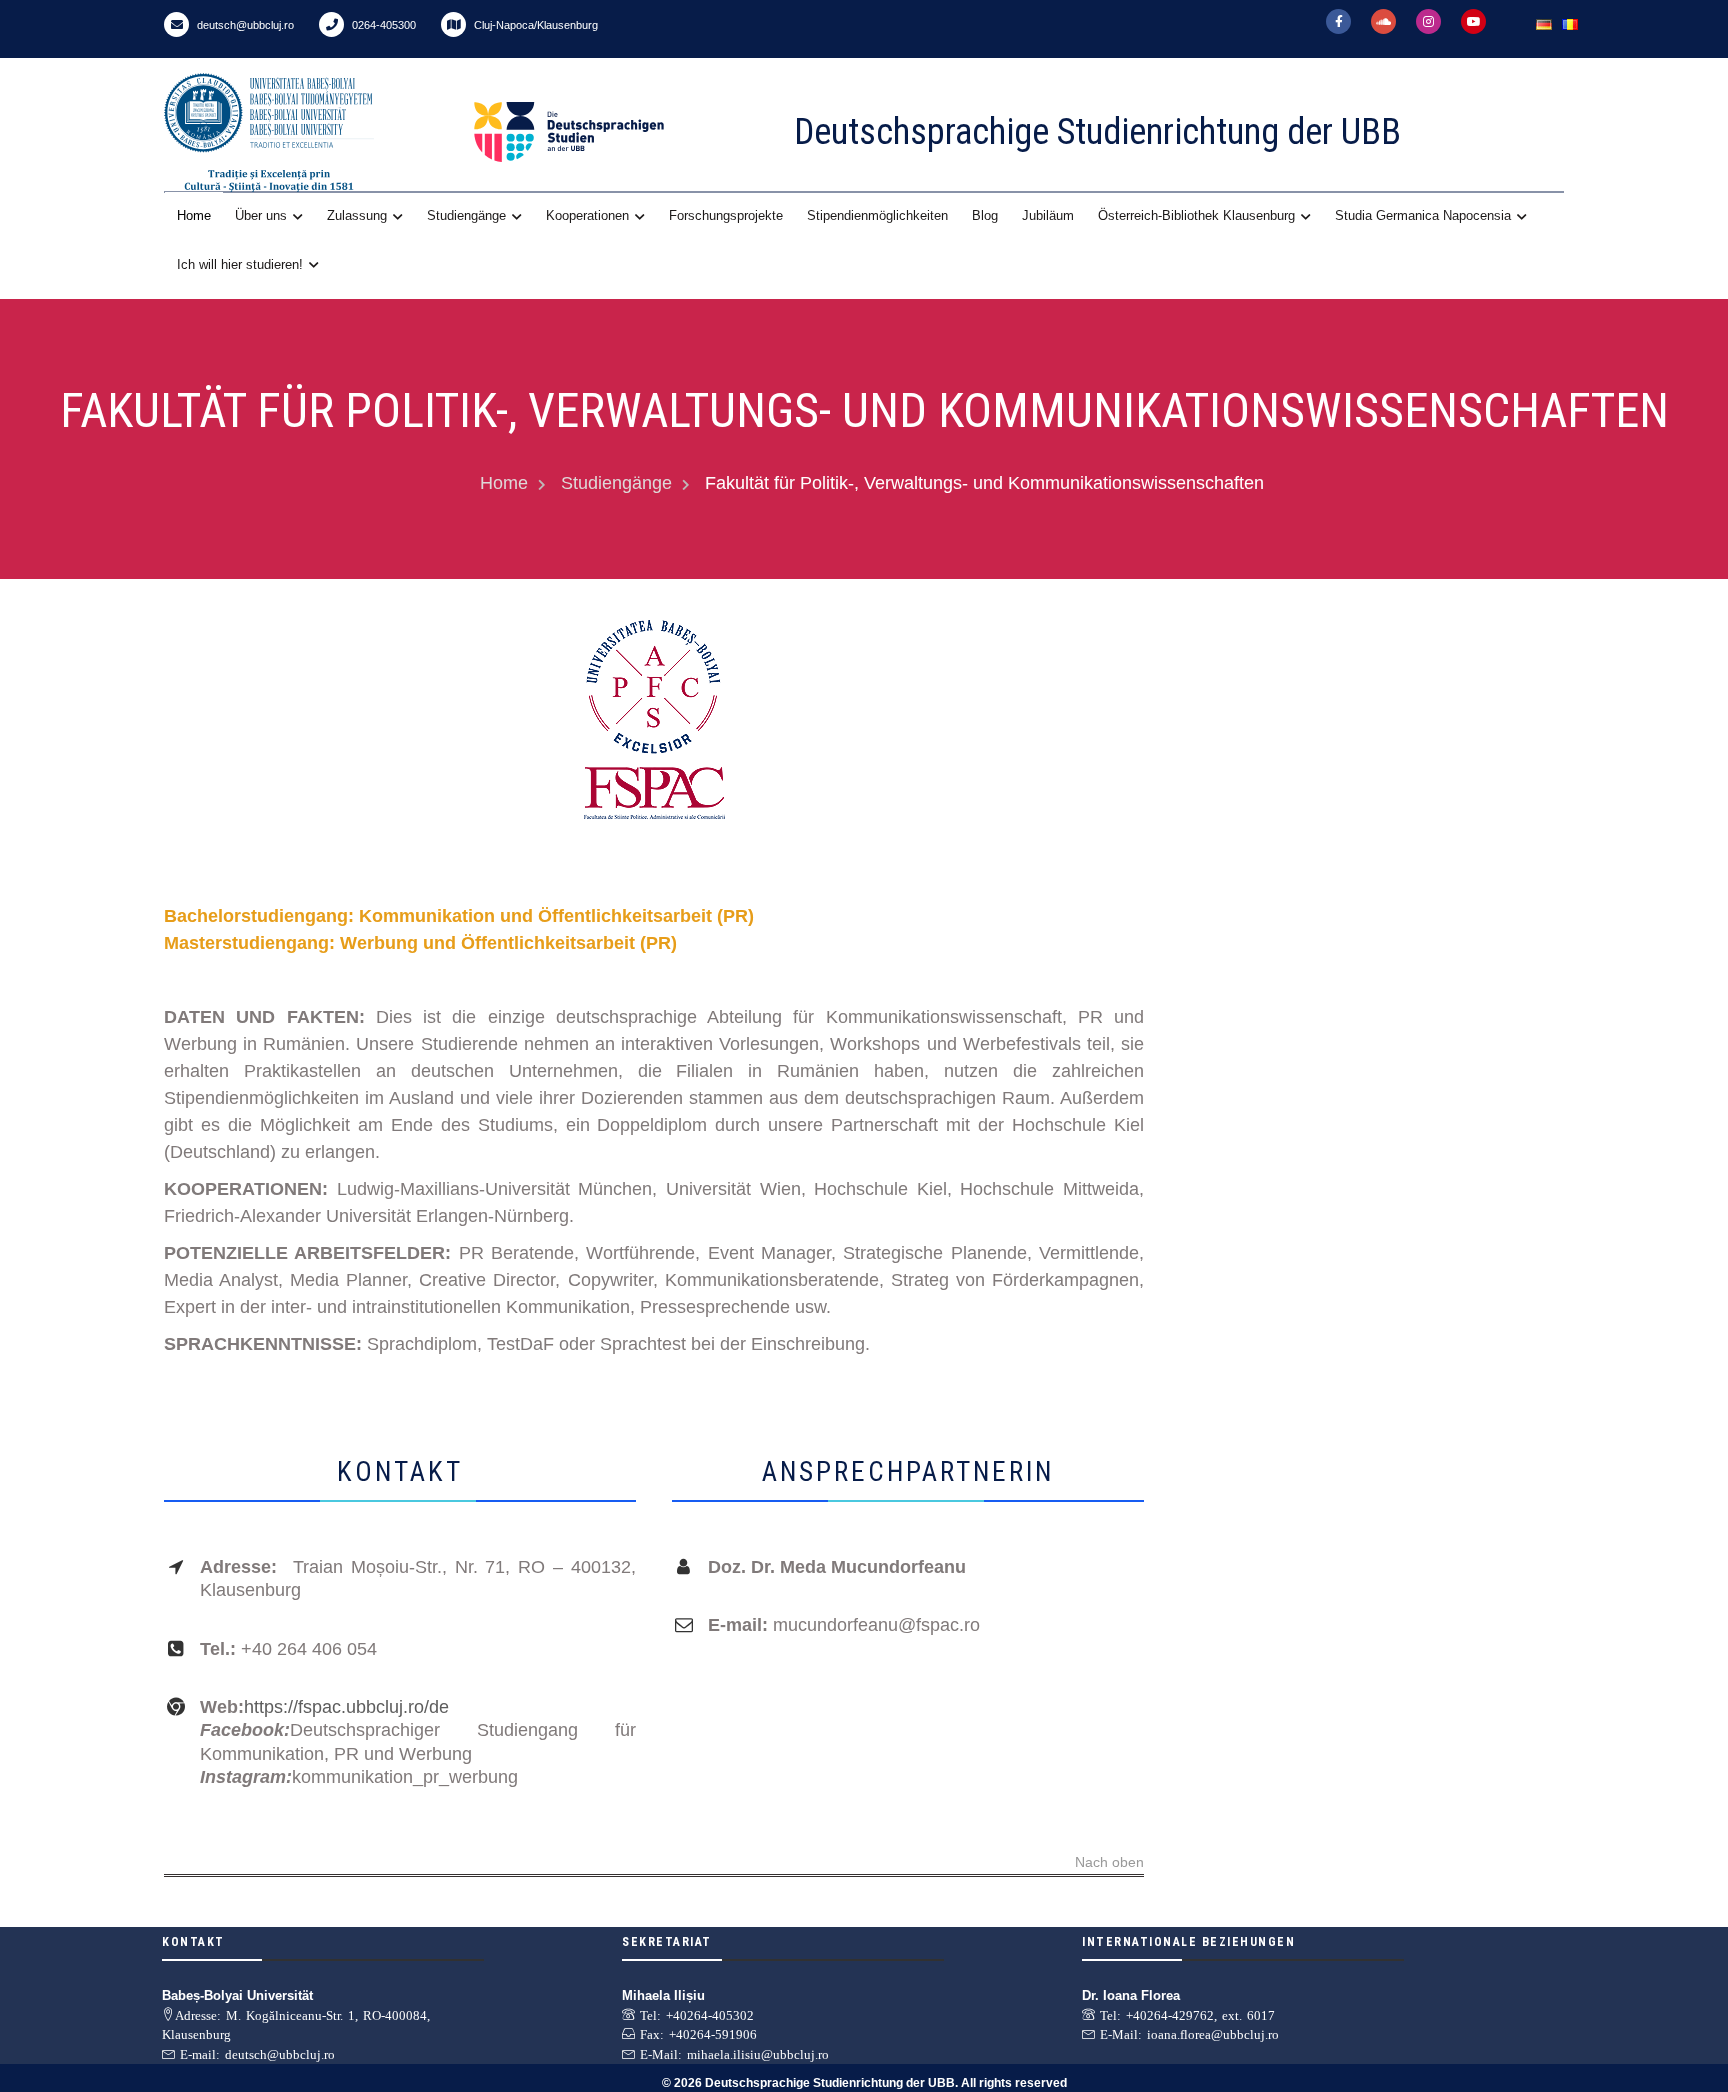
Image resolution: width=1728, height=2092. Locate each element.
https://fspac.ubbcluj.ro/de (346, 1707)
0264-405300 (382, 25)
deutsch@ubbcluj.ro (244, 25)
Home (194, 215)
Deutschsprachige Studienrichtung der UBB (1097, 132)
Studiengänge (466, 215)
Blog (985, 215)
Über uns (261, 215)
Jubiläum (1048, 215)
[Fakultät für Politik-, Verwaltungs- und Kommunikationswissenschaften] (654, 719)
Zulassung (357, 215)
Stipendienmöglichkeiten (877, 215)
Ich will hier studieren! (240, 264)
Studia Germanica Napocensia (1423, 215)
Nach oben (1109, 1862)
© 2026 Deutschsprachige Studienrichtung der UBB (808, 2083)
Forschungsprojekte (726, 215)
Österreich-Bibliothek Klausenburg (1196, 215)
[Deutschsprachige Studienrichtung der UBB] (614, 132)
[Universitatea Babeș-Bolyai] (314, 132)
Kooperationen (587, 215)
